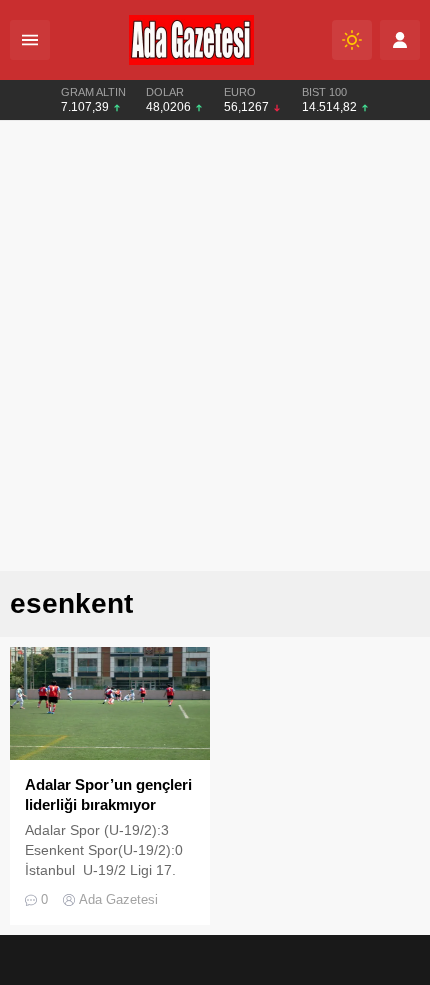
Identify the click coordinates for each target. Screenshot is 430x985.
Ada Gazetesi (118, 899)
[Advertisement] (215, 346)
